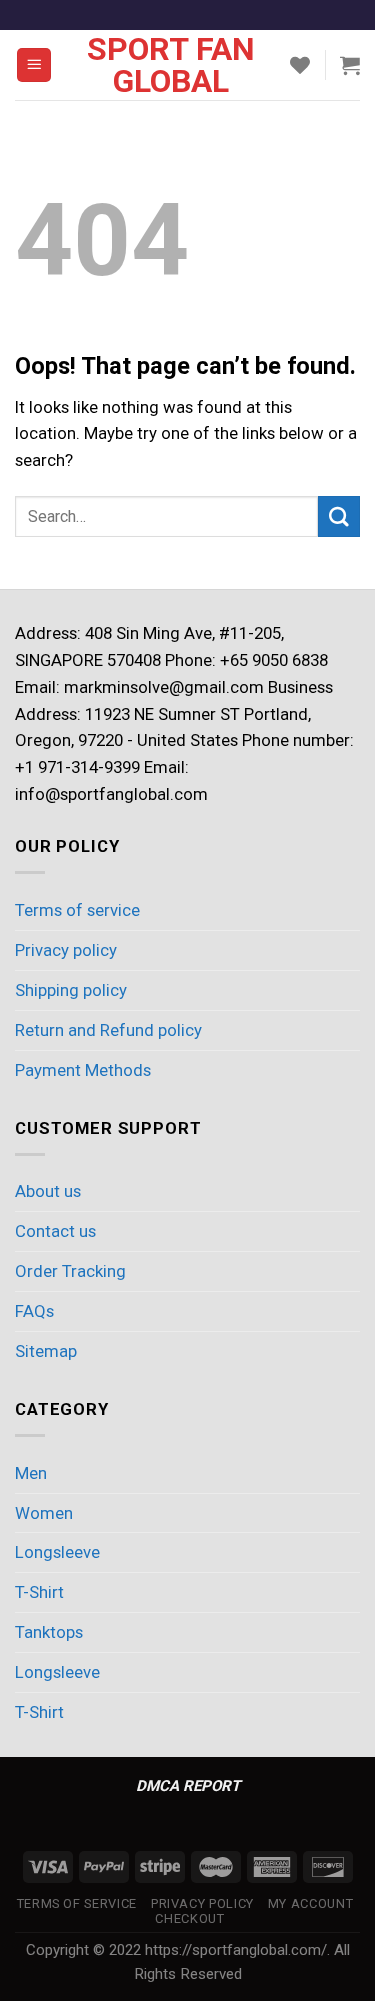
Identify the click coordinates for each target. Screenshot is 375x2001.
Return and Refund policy (108, 1030)
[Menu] (34, 65)
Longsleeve (57, 1552)
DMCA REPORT (188, 1786)
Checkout (189, 1918)
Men (31, 1473)
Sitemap (46, 1351)
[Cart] (350, 65)
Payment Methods (83, 1070)
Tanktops (49, 1632)
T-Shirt (39, 1592)
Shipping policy (71, 990)
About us (48, 1191)
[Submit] (339, 516)
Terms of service (77, 910)
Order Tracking (70, 1271)
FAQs (34, 1311)
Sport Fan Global (171, 65)
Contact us (55, 1231)
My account (310, 1903)
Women (44, 1513)
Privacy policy (66, 950)
